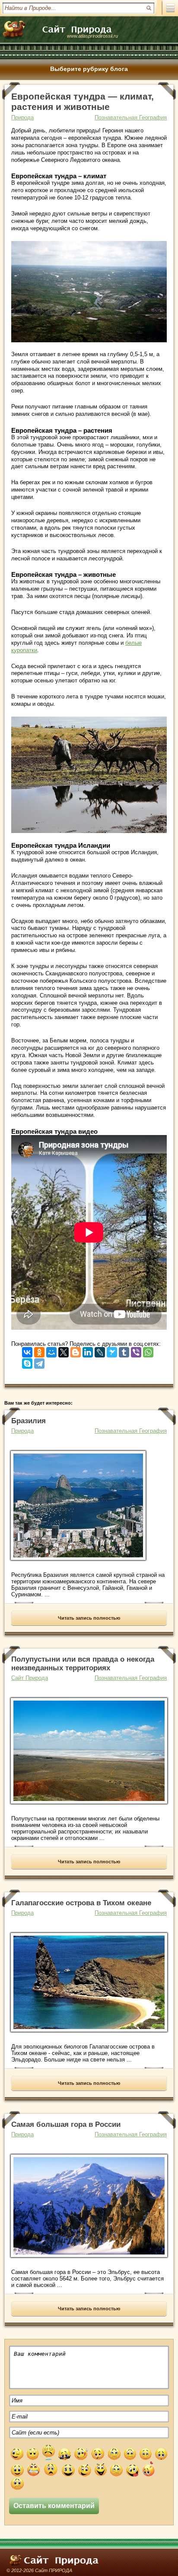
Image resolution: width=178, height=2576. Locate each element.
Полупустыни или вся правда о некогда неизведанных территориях (83, 1664)
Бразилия (29, 1421)
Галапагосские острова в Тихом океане (81, 1903)
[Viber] (136, 1350)
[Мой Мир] (51, 1350)
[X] (64, 1350)
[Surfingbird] (112, 1350)
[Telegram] (39, 1362)
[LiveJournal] (100, 1350)
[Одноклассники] (39, 1350)
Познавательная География (131, 117)
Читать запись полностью (89, 1618)
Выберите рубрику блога (89, 69)
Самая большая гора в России (66, 2124)
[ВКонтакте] (27, 1350)
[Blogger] (76, 1350)
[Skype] (27, 1362)
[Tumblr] (124, 1350)
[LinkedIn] (88, 1350)
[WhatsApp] (148, 1350)
